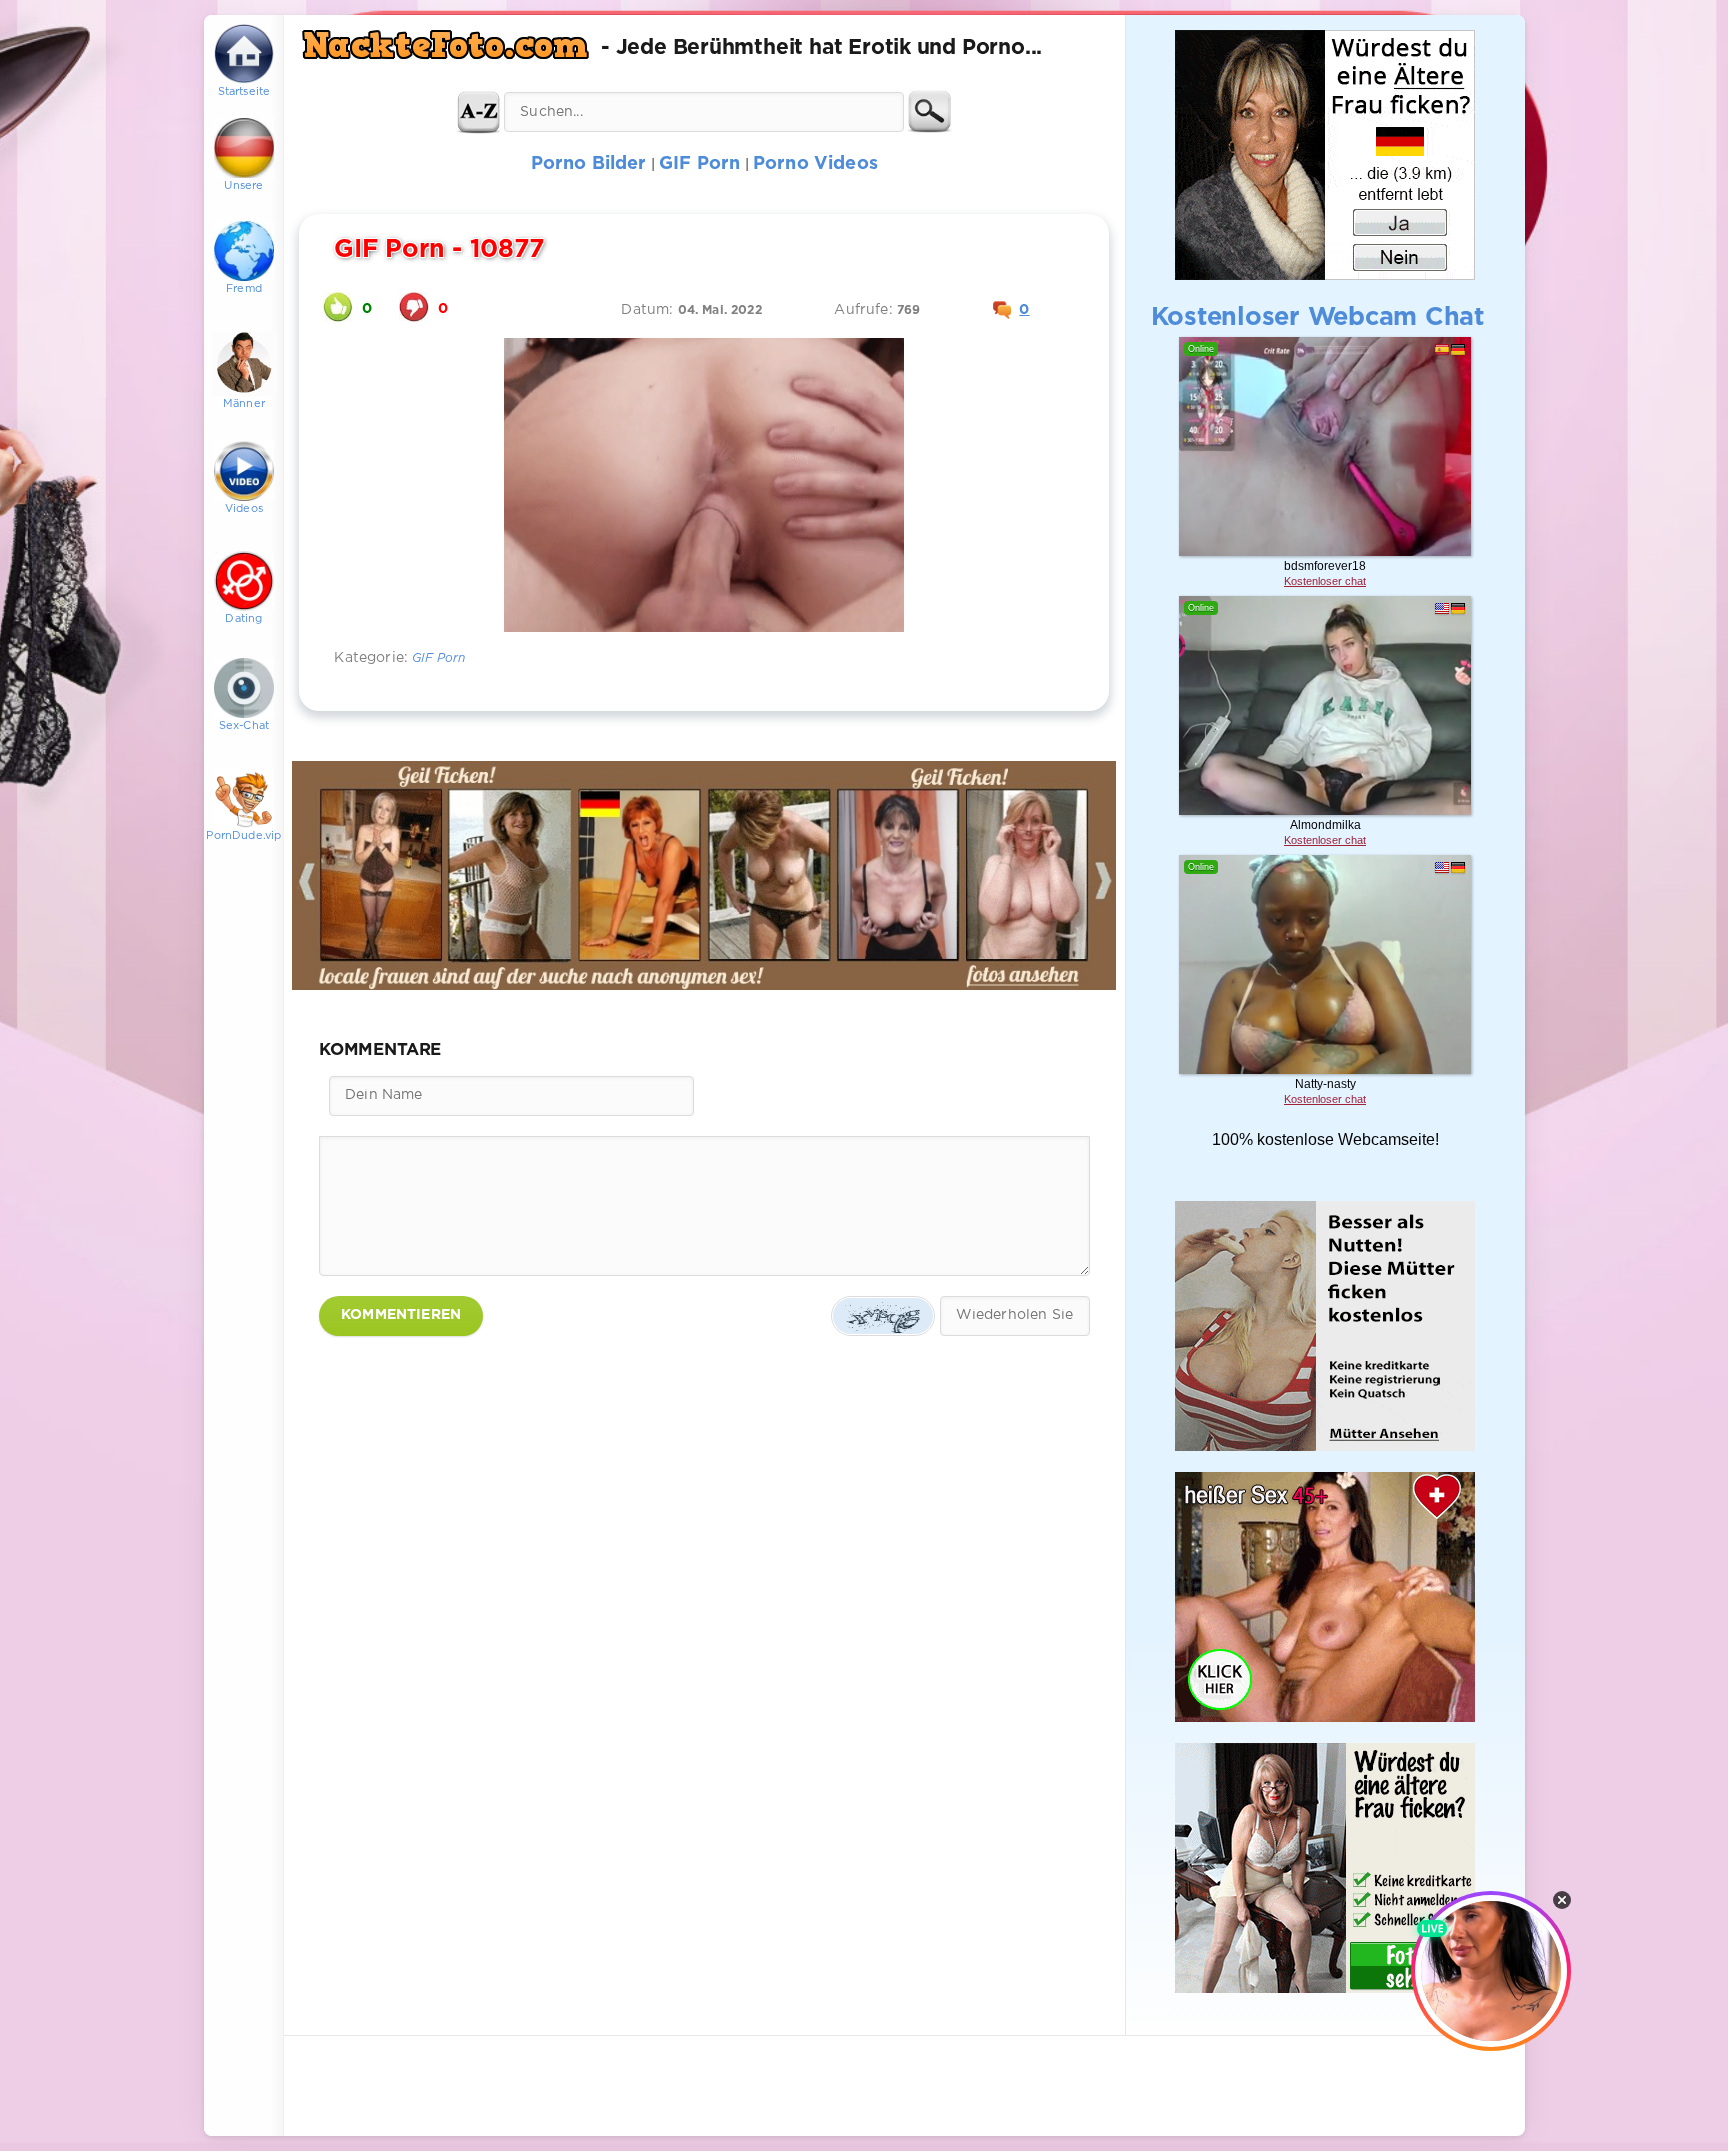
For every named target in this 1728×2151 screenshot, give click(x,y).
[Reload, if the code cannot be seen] (883, 1316)
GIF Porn (438, 658)
